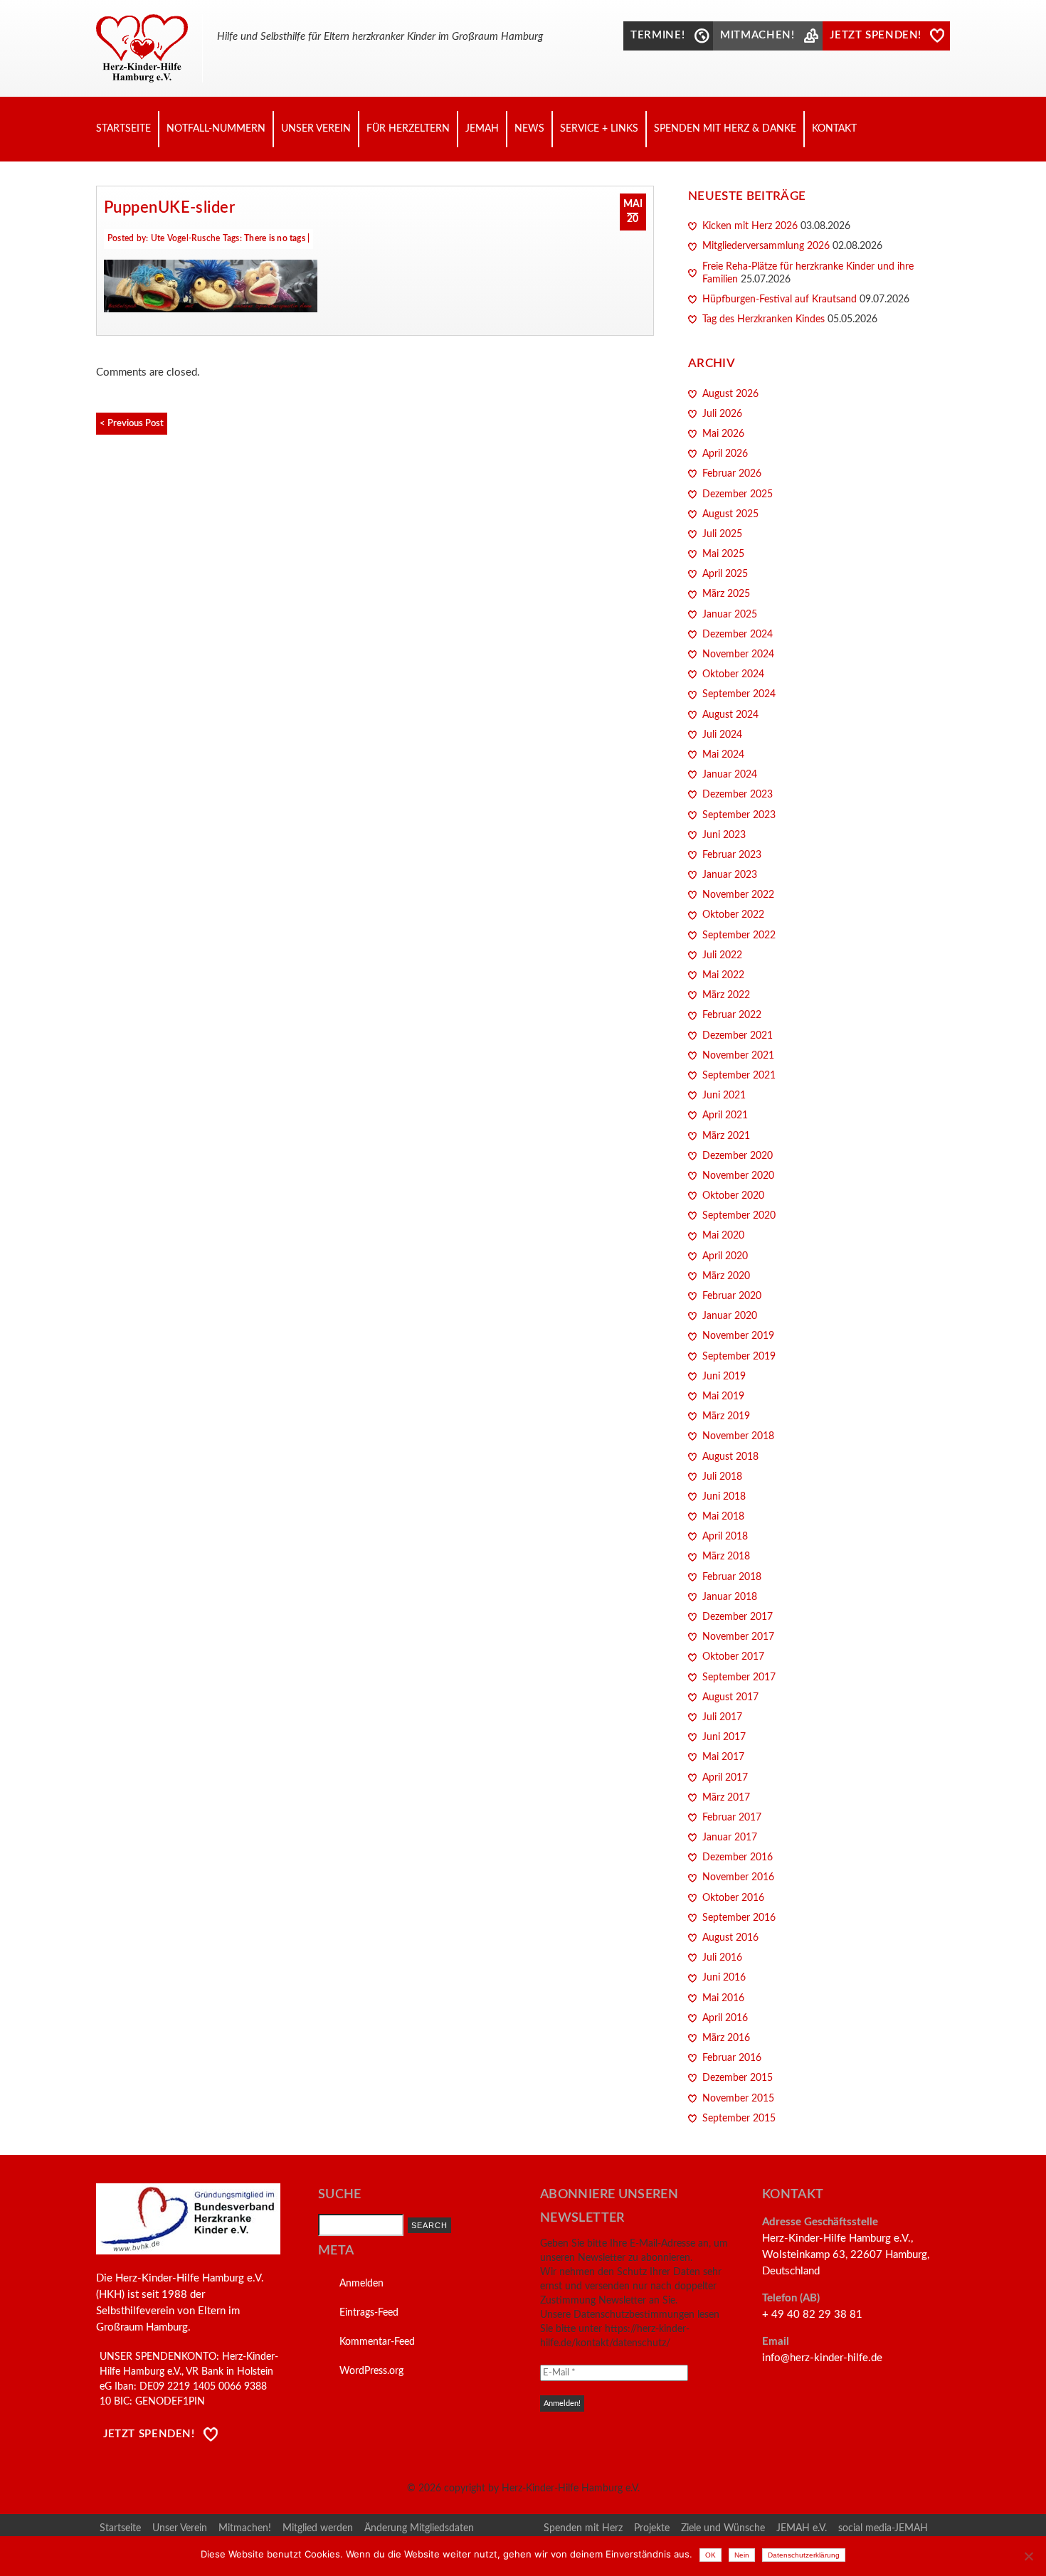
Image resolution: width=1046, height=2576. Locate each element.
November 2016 (738, 1877)
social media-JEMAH (883, 2528)
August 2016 (730, 1938)
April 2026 (725, 454)
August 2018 (730, 1457)
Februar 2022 (732, 1015)
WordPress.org (371, 2371)
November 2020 (738, 1176)
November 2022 (738, 895)
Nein (742, 2555)
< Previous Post (132, 423)
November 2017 (738, 1637)
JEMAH (482, 129)
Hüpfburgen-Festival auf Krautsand (780, 300)
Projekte (652, 2528)
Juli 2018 (722, 1477)
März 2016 (726, 2038)
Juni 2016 (724, 1978)
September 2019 (739, 1357)
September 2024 (739, 694)
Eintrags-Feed (369, 2313)
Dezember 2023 (738, 795)
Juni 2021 (724, 1096)
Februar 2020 (732, 1296)
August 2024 (730, 715)
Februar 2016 (732, 2058)
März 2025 (726, 594)
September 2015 (739, 2119)
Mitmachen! (245, 2528)
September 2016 (739, 1918)
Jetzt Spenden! (149, 2434)
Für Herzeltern (408, 129)
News (529, 129)
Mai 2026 (723, 434)
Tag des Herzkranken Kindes (764, 319)
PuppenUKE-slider (169, 208)
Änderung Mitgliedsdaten (419, 2528)
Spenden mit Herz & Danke (725, 129)
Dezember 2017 (738, 1617)
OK (710, 2555)
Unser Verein (316, 129)
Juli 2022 (722, 955)
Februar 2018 (732, 1577)
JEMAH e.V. (802, 2528)
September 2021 (739, 1076)
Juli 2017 (722, 1717)
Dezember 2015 (738, 2078)
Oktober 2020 (733, 1196)
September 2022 (739, 935)
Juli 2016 (722, 1958)
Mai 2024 (723, 755)
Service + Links (599, 129)
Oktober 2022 (733, 915)
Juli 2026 (722, 414)
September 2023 (739, 815)
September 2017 (739, 1677)
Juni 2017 (724, 1737)
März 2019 (726, 1416)
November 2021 (738, 1056)
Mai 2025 (723, 554)
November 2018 (738, 1436)
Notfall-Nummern (216, 129)
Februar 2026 (732, 474)
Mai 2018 (723, 1517)
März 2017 (726, 1798)
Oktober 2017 (733, 1657)
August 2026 (730, 394)
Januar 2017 (730, 1838)
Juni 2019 (724, 1377)
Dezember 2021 (738, 1036)
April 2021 (725, 1115)
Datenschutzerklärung (804, 2555)
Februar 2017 (732, 1818)
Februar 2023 (732, 855)
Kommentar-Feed (377, 2342)
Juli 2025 (722, 534)
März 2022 (726, 995)
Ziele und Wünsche (723, 2528)
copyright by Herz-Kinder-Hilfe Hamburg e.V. (542, 2488)
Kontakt (834, 129)
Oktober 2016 (733, 1898)
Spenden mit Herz (583, 2528)
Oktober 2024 (733, 674)
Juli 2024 (722, 735)
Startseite (123, 129)
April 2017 (725, 1778)
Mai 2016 (723, 1998)
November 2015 (738, 2099)
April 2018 (725, 1537)
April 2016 (725, 2018)
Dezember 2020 (738, 1156)
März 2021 (726, 1136)
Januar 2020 (730, 1316)
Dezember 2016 (738, 1857)
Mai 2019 (723, 1396)
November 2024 (738, 654)
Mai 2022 (723, 975)
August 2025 (730, 514)
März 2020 (726, 1276)
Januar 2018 (730, 1597)
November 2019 (738, 1336)
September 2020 (739, 1216)
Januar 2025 (730, 615)
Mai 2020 (723, 1236)
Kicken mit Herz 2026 (750, 226)
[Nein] (1028, 2556)
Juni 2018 (724, 1497)
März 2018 (726, 1557)
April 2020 (725, 1256)
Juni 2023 (724, 835)
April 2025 (725, 574)
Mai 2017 (723, 1757)
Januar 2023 (730, 875)
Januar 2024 (730, 775)
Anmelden (361, 2284)
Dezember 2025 (738, 494)
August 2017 (730, 1697)
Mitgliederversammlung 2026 (766, 246)
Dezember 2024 (738, 635)
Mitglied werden (318, 2528)
